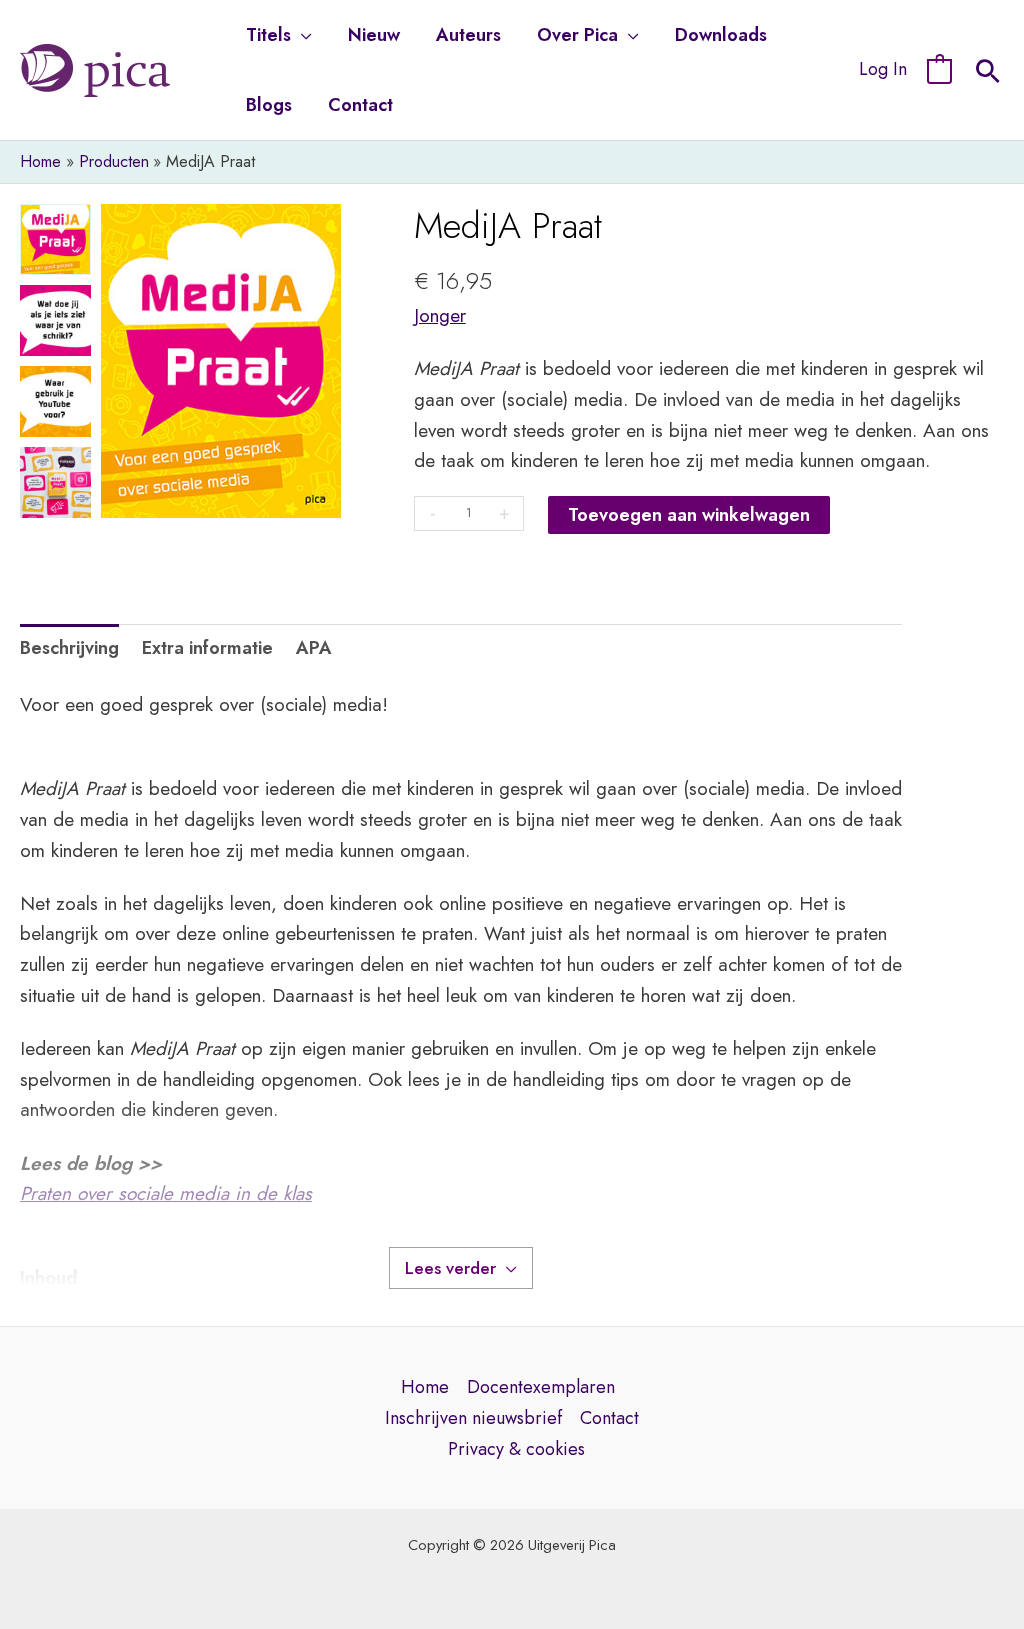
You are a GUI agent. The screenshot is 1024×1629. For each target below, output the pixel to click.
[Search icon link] (988, 74)
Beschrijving (69, 648)
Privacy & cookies (516, 1449)
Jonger (440, 315)
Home (425, 1387)
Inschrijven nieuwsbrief (473, 1418)
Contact (609, 1418)
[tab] (69, 648)
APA (314, 648)
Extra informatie (207, 648)
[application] (301, 35)
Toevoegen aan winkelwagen (689, 515)
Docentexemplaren (541, 1387)
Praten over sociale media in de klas (166, 1193)
